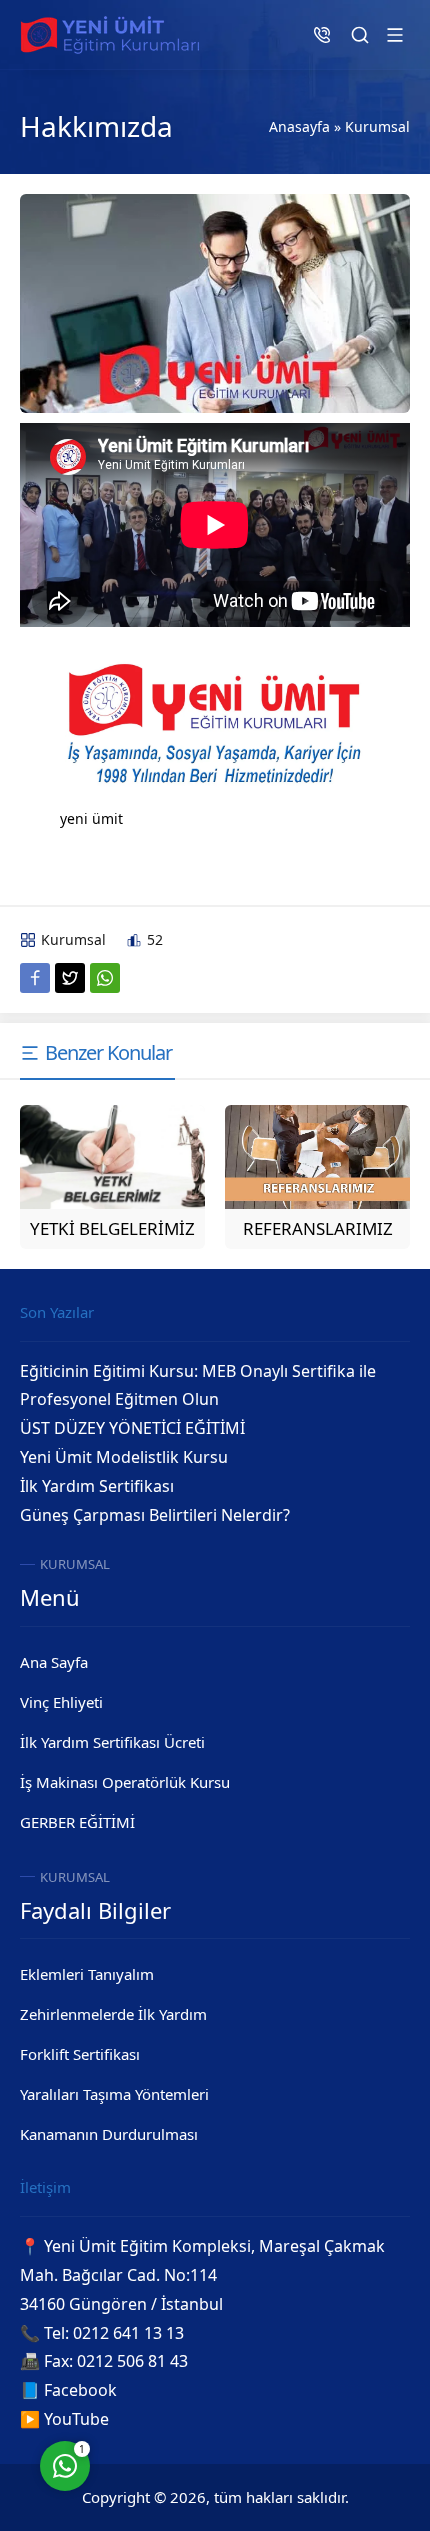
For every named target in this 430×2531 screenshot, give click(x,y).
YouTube (76, 2419)
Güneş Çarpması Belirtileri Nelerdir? (155, 1515)
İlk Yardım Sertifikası (97, 1486)
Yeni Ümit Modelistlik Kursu (124, 1457)
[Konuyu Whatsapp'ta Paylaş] (105, 978)
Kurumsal (377, 126)
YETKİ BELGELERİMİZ (112, 1228)
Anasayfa (299, 126)
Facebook (80, 2390)
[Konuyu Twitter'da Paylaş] (70, 978)
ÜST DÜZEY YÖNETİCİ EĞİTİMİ (132, 1428)
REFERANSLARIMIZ (318, 1228)
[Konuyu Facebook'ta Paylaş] (35, 978)
